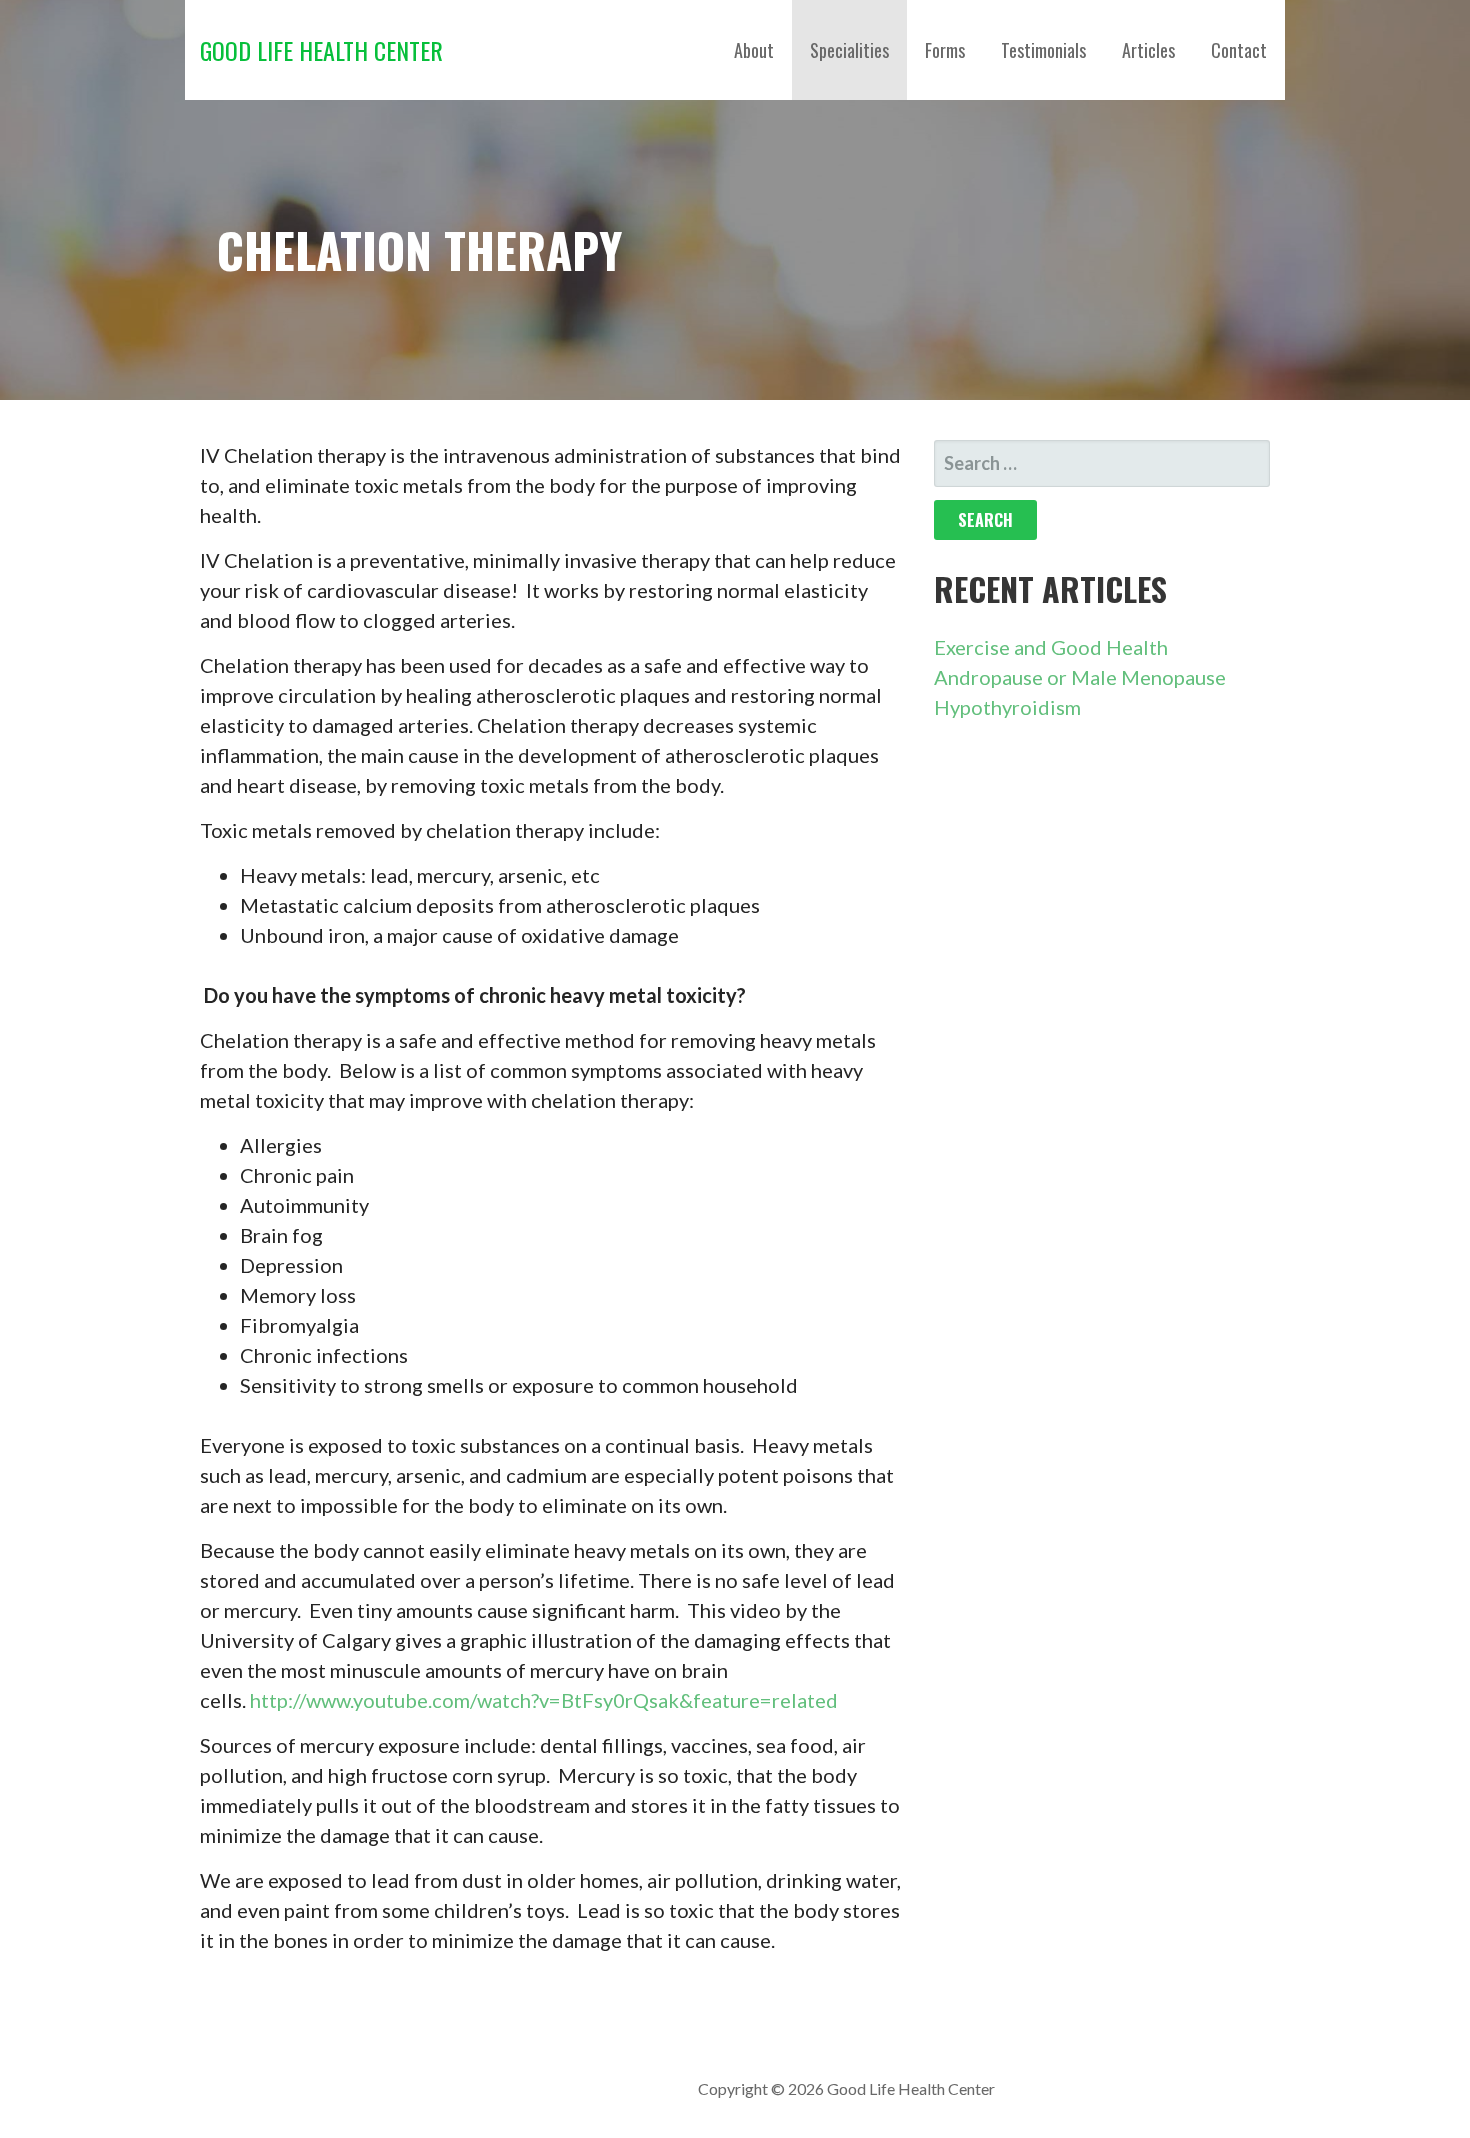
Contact (1239, 50)
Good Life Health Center (321, 50)
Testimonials (1043, 50)
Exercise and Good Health (1051, 647)
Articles (1148, 50)
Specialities (849, 50)
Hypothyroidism (1007, 707)
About (754, 50)
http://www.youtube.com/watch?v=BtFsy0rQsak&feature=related (544, 1700)
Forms (945, 50)
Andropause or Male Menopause (1080, 677)
